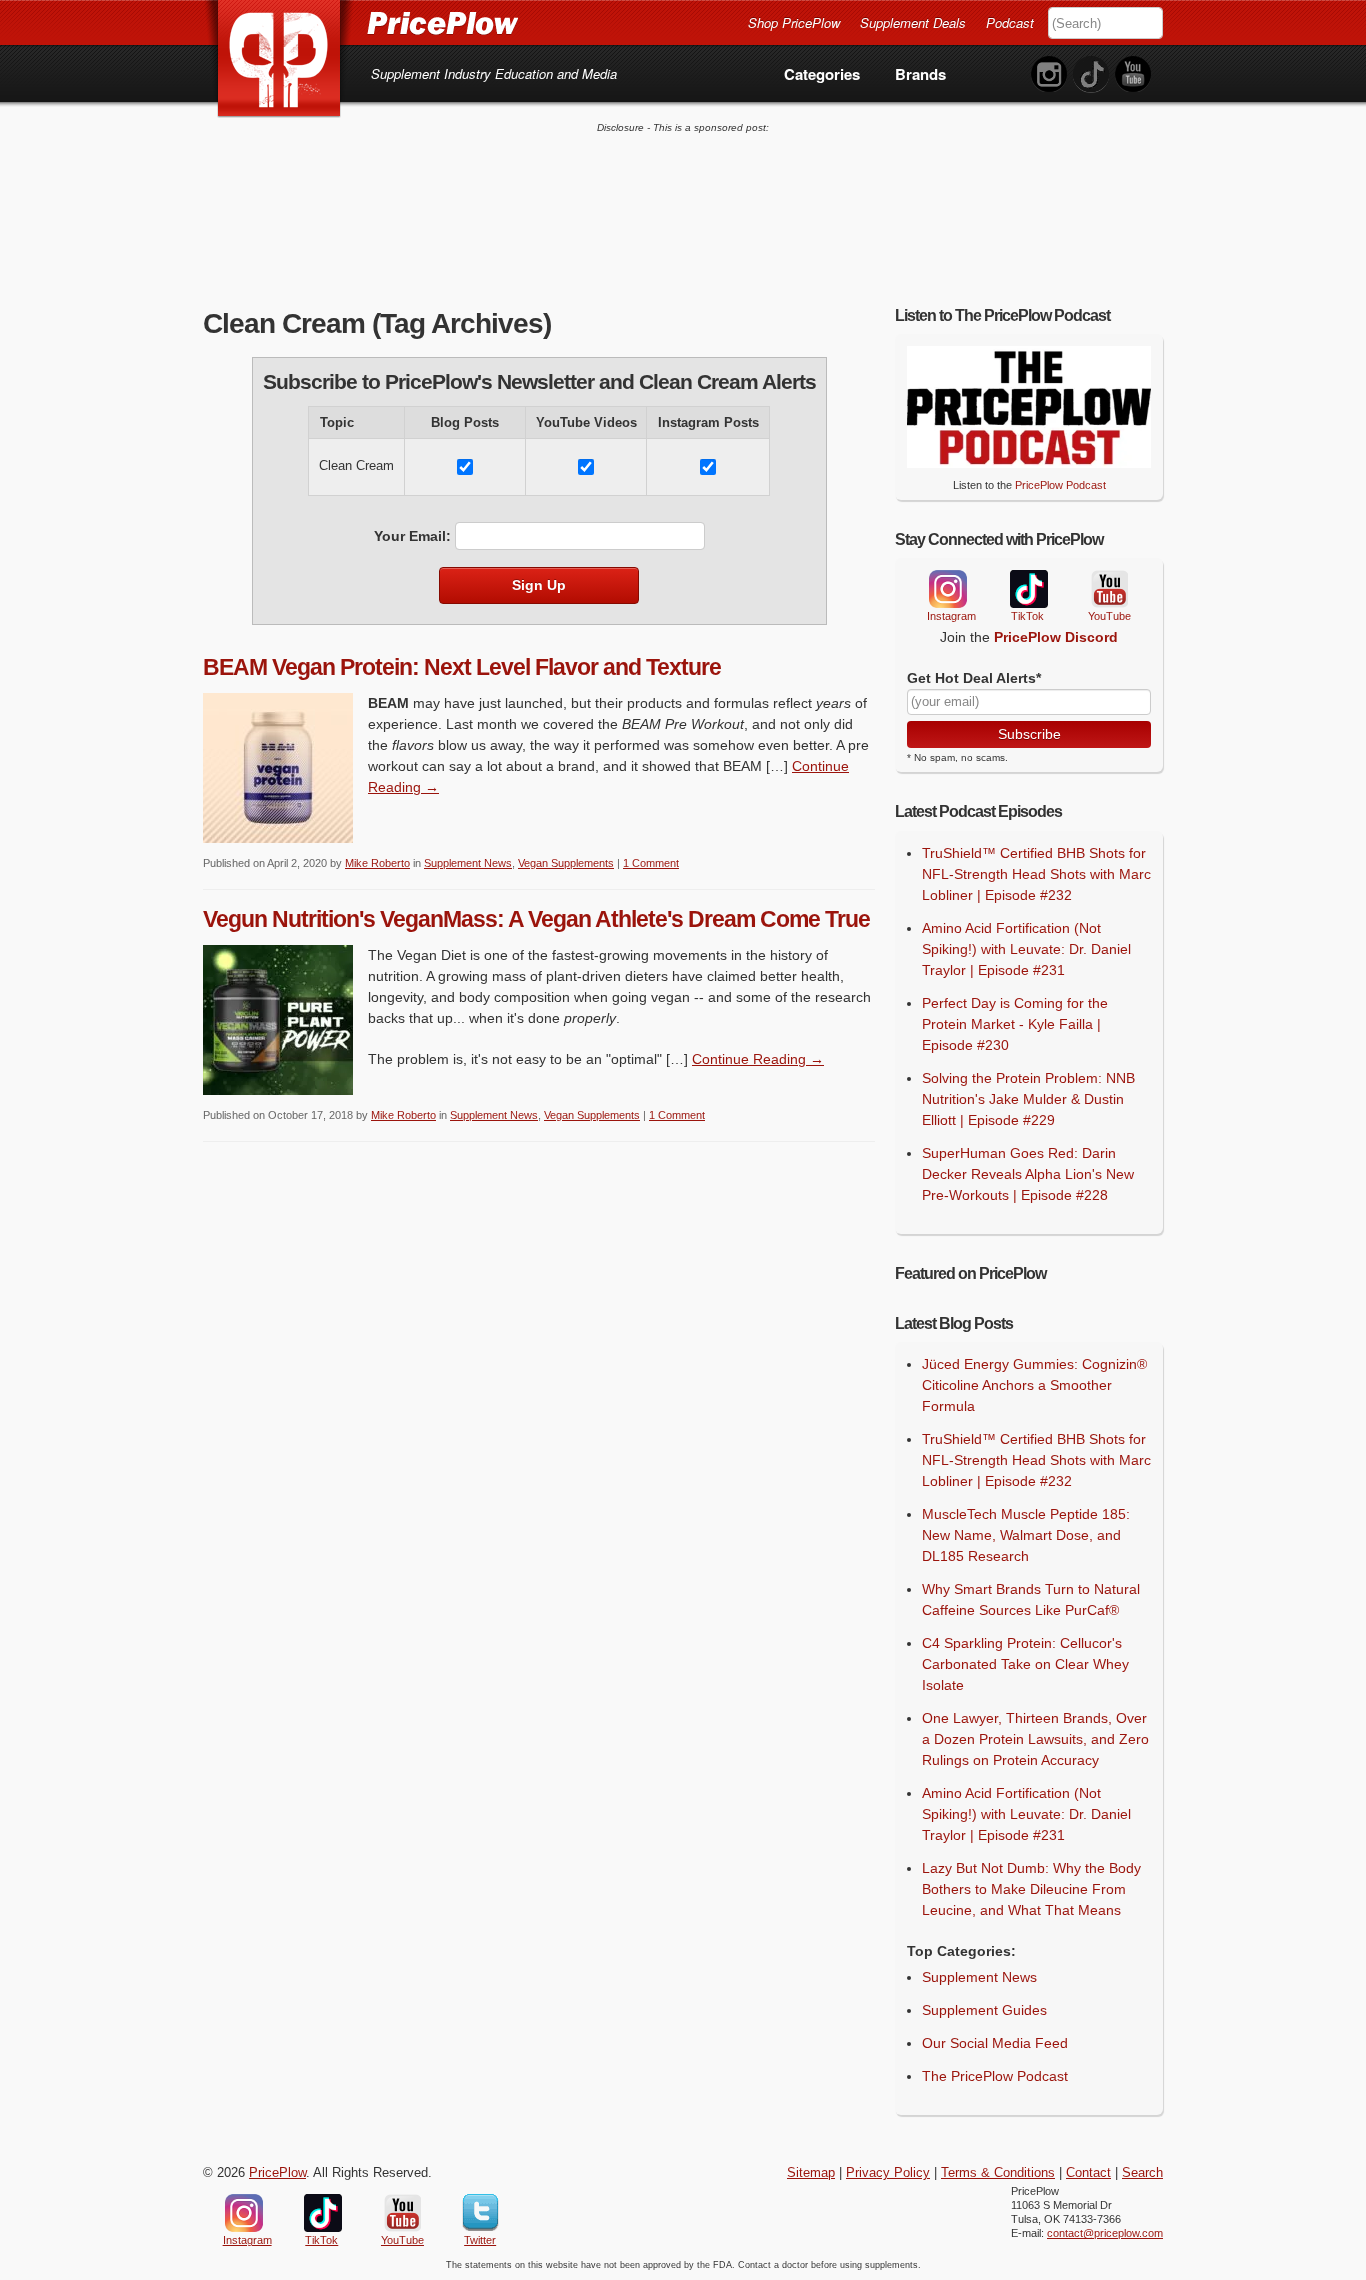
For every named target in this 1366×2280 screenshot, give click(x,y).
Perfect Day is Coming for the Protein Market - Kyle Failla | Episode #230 (1015, 1024)
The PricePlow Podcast (995, 2076)
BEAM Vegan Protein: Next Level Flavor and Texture (462, 667)
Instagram (947, 589)
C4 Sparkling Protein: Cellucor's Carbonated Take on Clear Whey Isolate (1025, 1664)
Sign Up (539, 585)
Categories (822, 74)
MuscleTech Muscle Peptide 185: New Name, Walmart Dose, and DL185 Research (1026, 1535)
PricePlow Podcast (1060, 485)
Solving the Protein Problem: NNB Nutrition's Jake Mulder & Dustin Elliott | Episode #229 (1028, 1099)
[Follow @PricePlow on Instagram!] (1049, 74)
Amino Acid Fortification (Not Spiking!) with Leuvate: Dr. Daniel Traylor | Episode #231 (1026, 949)
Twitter (480, 2213)
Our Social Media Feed (995, 2043)
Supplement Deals (913, 22)
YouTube (1108, 589)
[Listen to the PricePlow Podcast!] (1029, 463)
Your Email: (412, 536)
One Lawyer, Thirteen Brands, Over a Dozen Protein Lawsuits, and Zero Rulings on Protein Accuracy (1035, 1739)
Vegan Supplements (566, 863)
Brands (920, 74)
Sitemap (811, 2173)
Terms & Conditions (998, 2173)
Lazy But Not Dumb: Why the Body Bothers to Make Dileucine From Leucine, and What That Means (1031, 1889)
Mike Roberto (377, 863)
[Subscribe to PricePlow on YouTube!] (1133, 74)
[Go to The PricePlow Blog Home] (360, 22)
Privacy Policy (888, 2173)
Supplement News (468, 863)
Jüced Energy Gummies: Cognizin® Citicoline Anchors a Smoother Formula (1034, 1385)
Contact (1088, 2173)
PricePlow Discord (1056, 637)
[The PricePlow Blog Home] (279, 59)
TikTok (1028, 589)
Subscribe (1029, 734)
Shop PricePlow (794, 22)
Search (1142, 2173)
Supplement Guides (984, 2010)
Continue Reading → (758, 1059)
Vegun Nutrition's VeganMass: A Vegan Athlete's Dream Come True (536, 919)
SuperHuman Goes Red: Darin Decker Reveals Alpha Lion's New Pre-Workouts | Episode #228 (1028, 1174)
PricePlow (277, 2173)
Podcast (1010, 22)
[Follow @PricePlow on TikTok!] (1091, 74)
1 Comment (651, 863)
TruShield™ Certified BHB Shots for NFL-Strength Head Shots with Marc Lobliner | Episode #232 (1036, 874)
